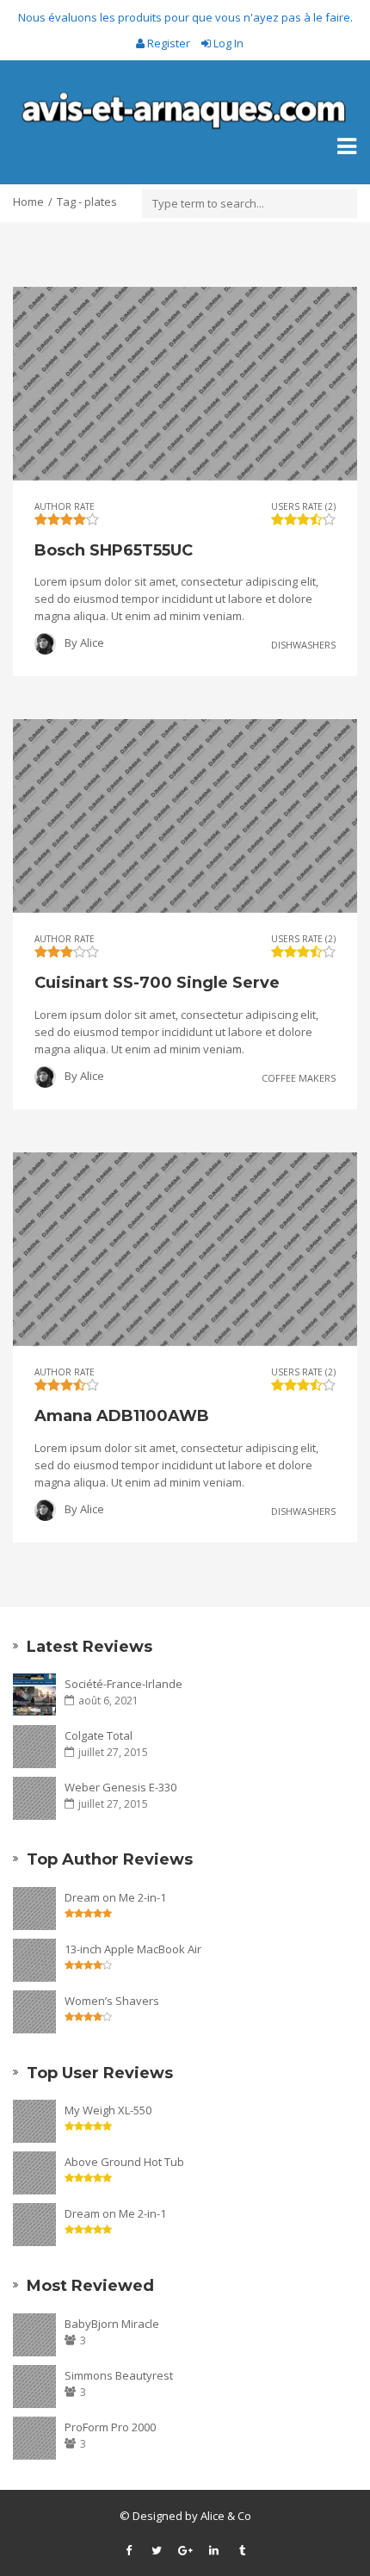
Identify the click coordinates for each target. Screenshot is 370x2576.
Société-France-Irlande (123, 1684)
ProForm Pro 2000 (110, 2427)
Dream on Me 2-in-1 (115, 1897)
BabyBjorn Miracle (112, 2324)
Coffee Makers (299, 1077)
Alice (92, 642)
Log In (227, 43)
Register (169, 43)
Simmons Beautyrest (119, 2375)
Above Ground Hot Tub (124, 2162)
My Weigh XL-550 (108, 2110)
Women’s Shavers (112, 2001)
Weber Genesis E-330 (120, 1787)
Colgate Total (99, 1735)
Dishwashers (303, 645)
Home (28, 202)
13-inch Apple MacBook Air (133, 1949)
